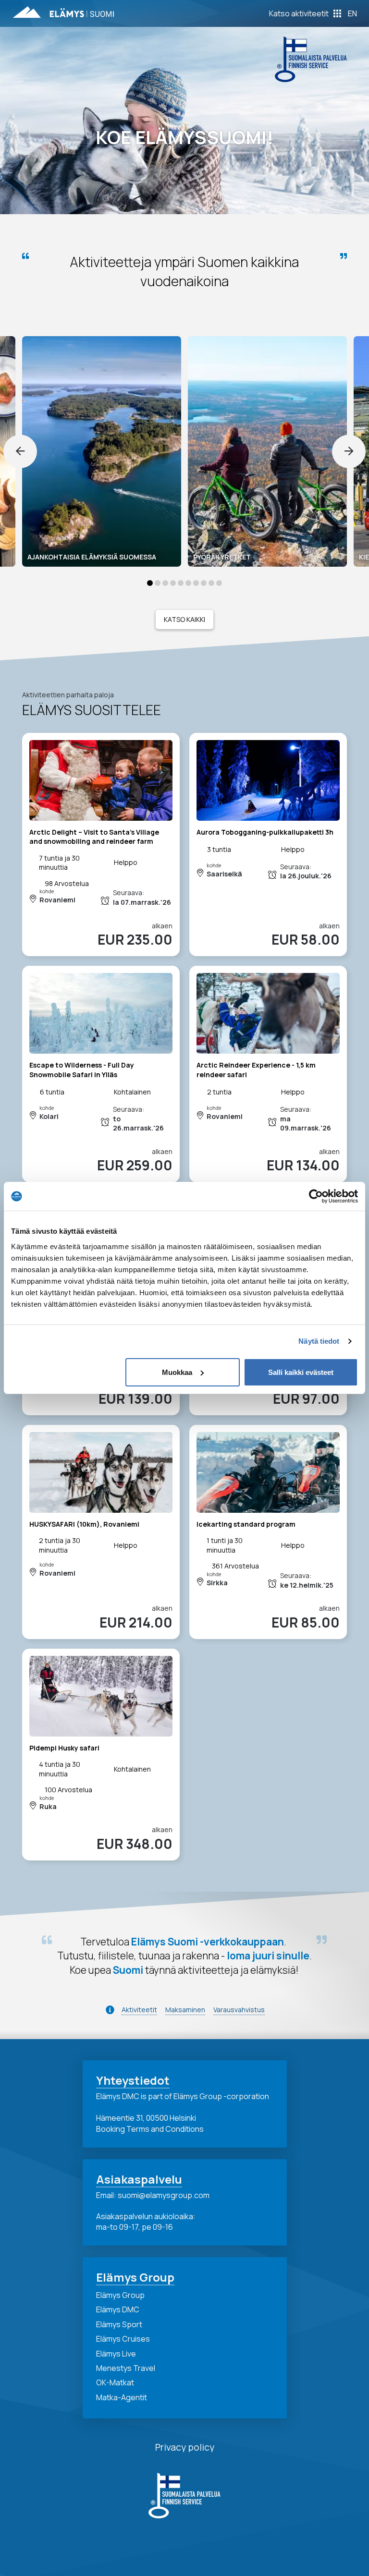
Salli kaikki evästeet (301, 1372)
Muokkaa (177, 1372)
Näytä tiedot (319, 1341)
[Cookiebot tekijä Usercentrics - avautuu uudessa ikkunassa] (316, 1196)
